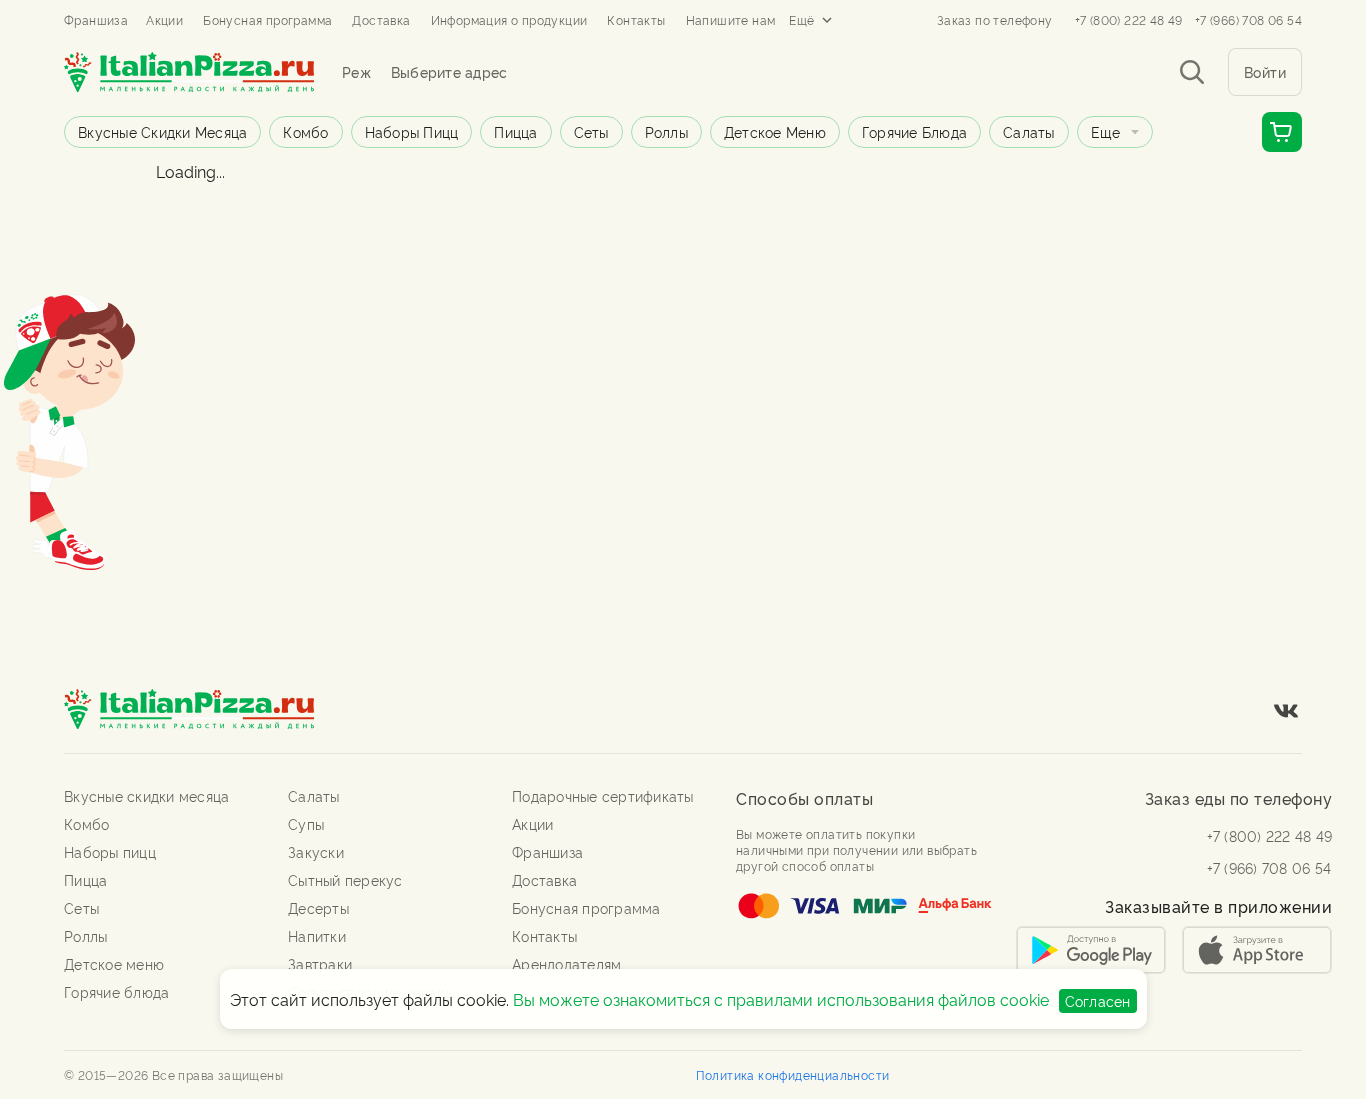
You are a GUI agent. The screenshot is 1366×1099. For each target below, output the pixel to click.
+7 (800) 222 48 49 (1129, 20)
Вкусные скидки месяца (162, 131)
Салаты (1029, 131)
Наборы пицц (412, 131)
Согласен (1098, 1000)
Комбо (305, 131)
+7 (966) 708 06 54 (1248, 20)
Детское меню (775, 131)
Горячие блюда (914, 131)
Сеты (591, 131)
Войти (1265, 71)
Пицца (515, 131)
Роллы (666, 131)
